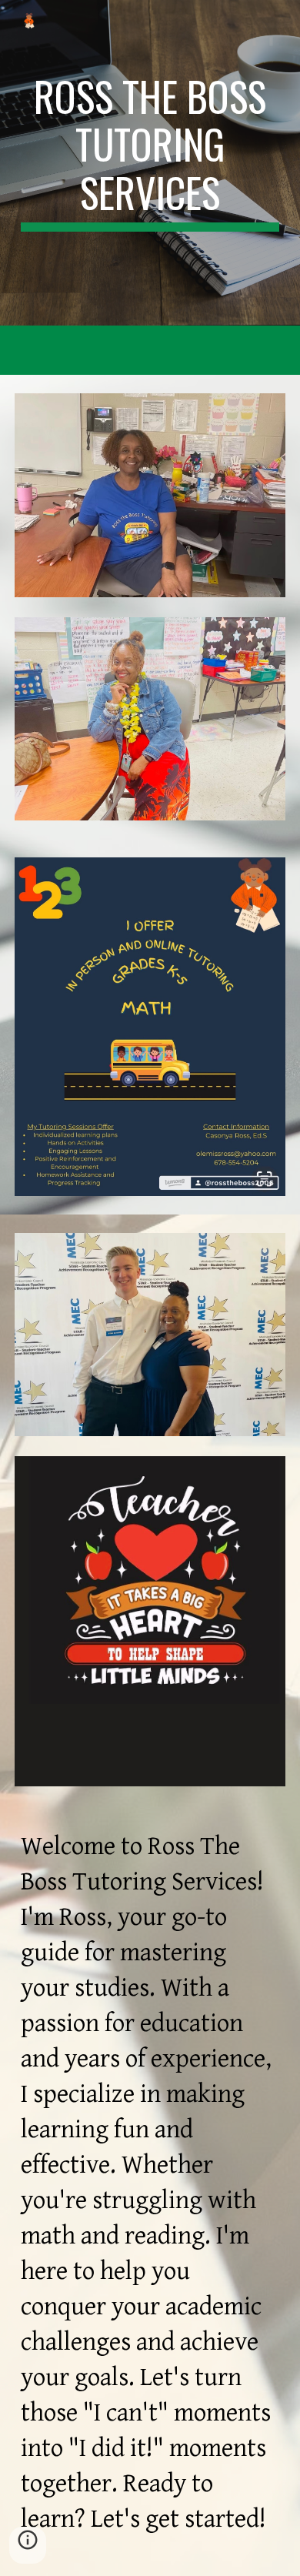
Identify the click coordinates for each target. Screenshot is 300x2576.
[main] (150, 152)
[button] (28, 2545)
